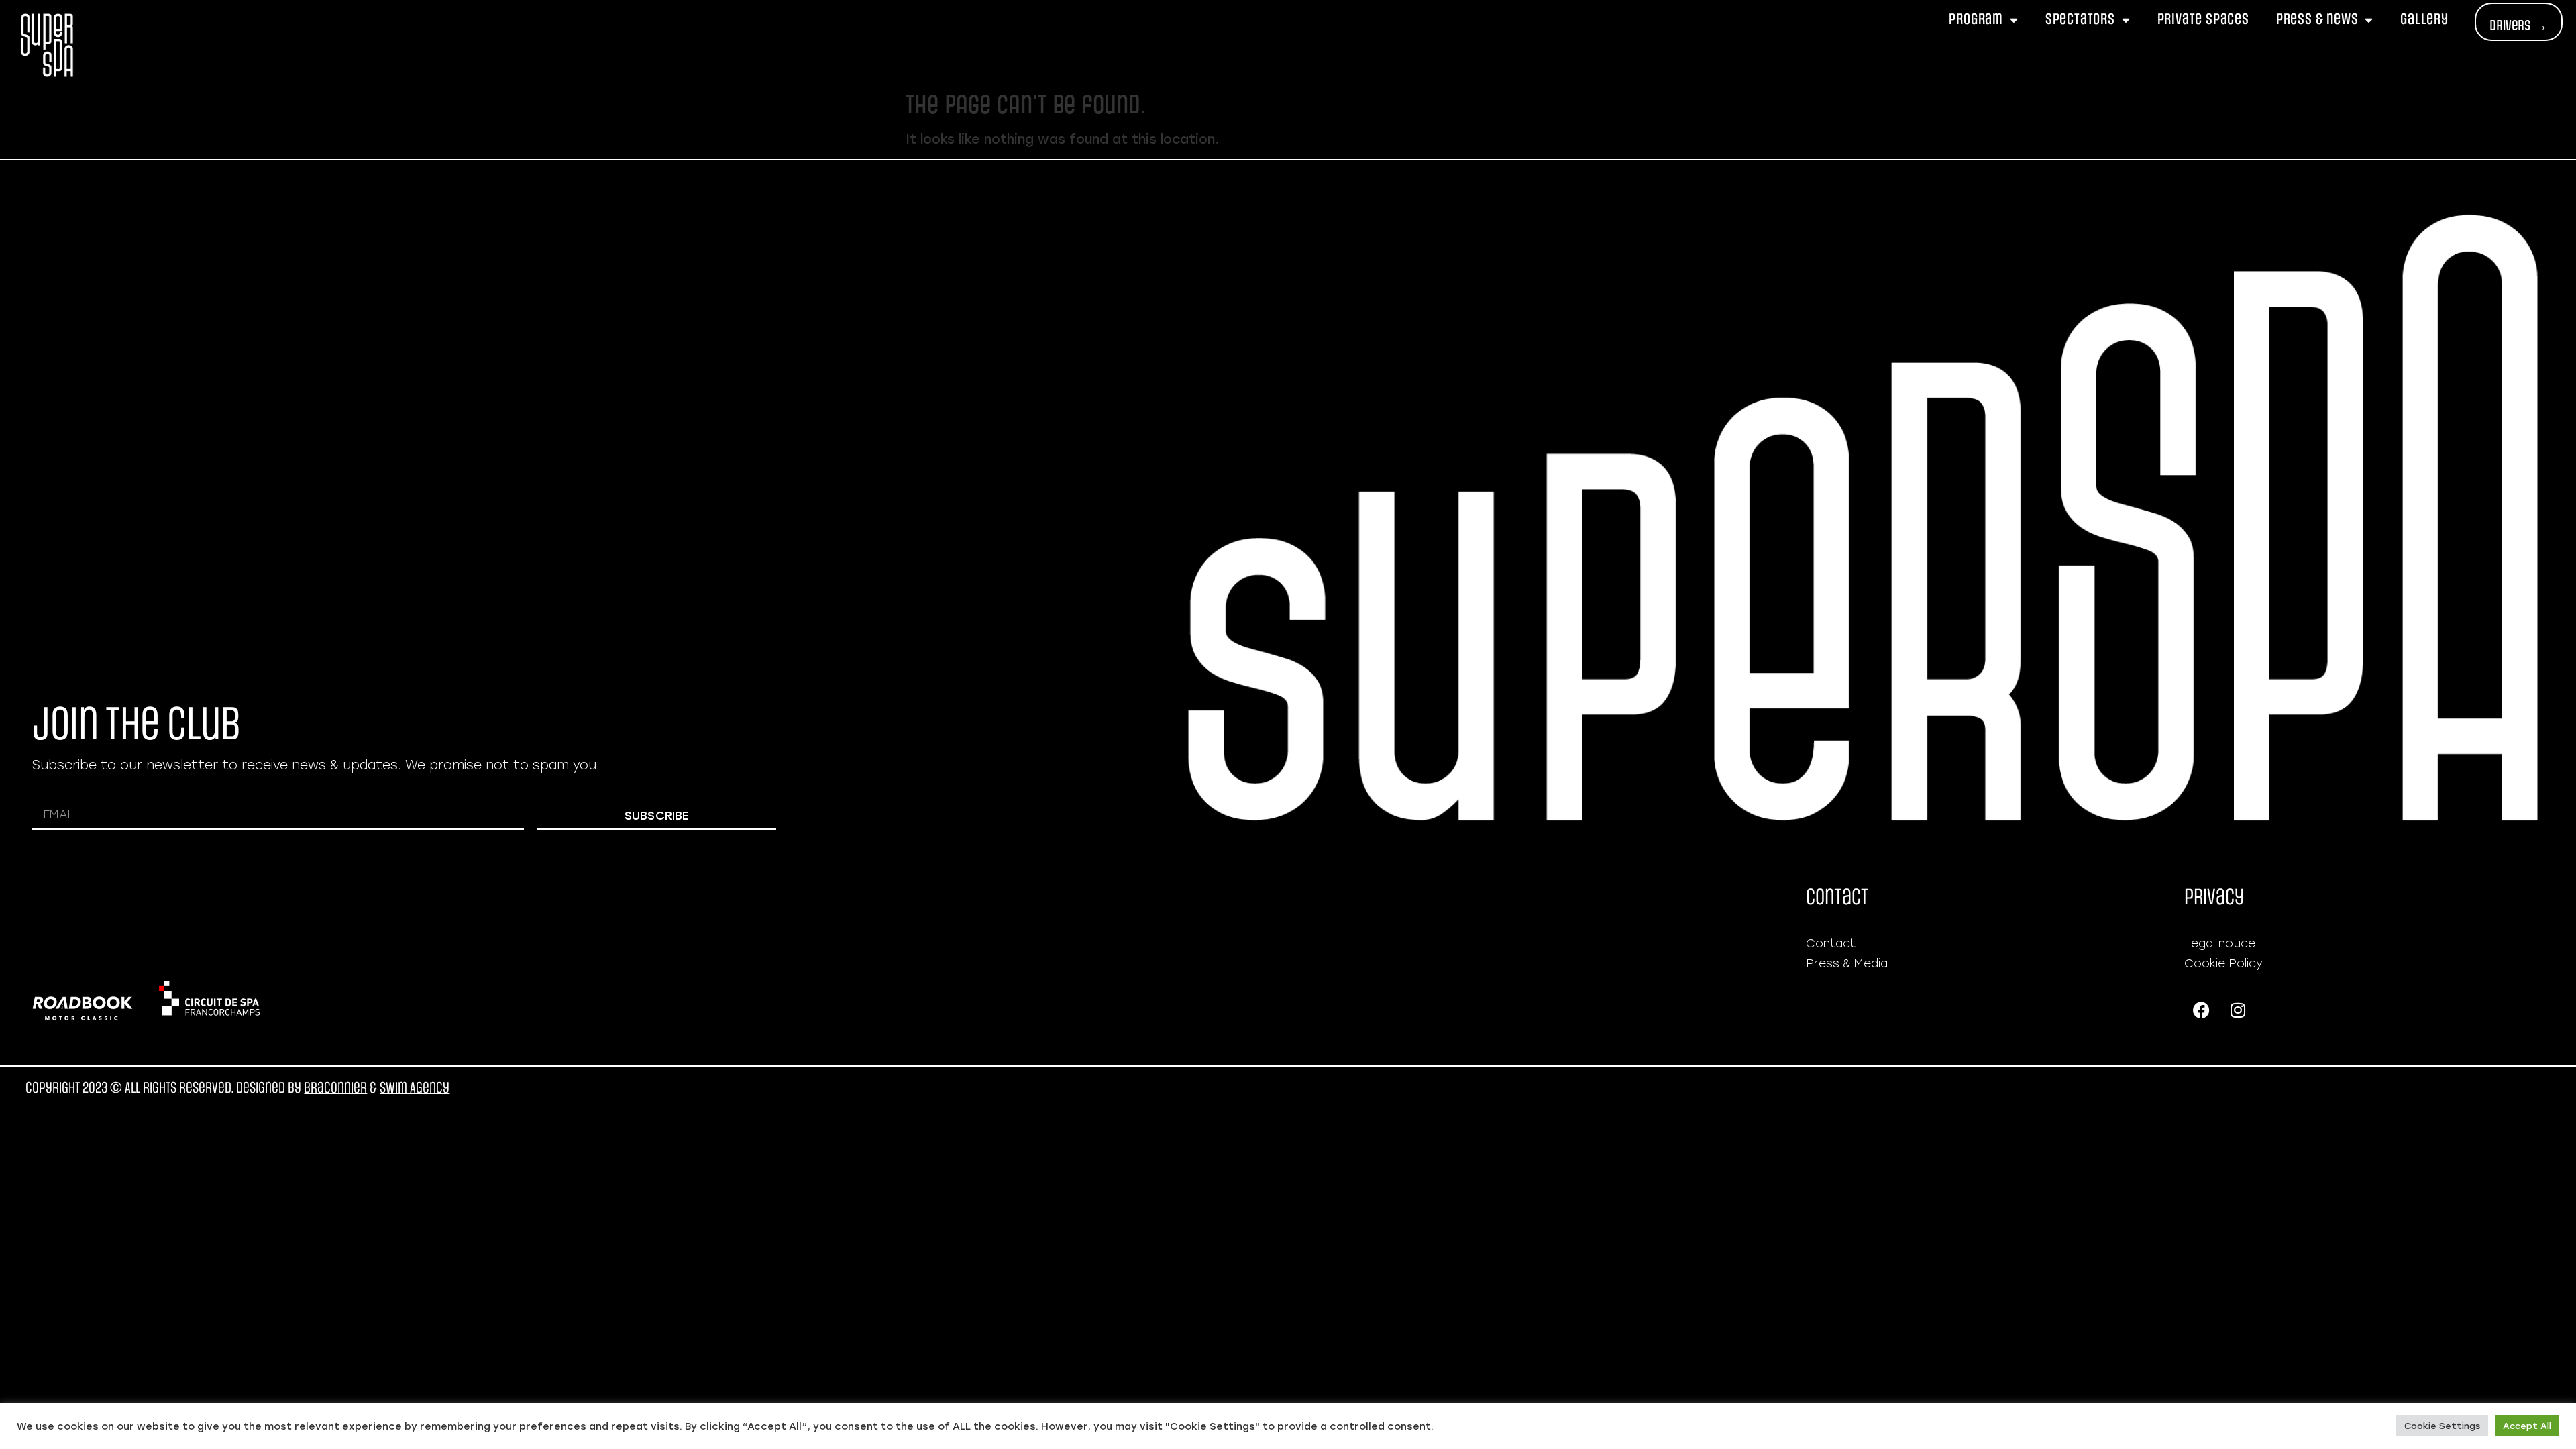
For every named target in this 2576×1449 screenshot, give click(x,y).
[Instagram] (2238, 1010)
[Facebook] (2201, 1010)
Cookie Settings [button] (2442, 1426)
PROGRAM (1976, 19)
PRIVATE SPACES (2203, 19)
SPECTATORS (2080, 19)
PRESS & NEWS (2317, 19)
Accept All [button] (2527, 1426)
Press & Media (1847, 963)
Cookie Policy (2223, 963)
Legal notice (2220, 943)
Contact (1831, 943)
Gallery (2424, 19)
